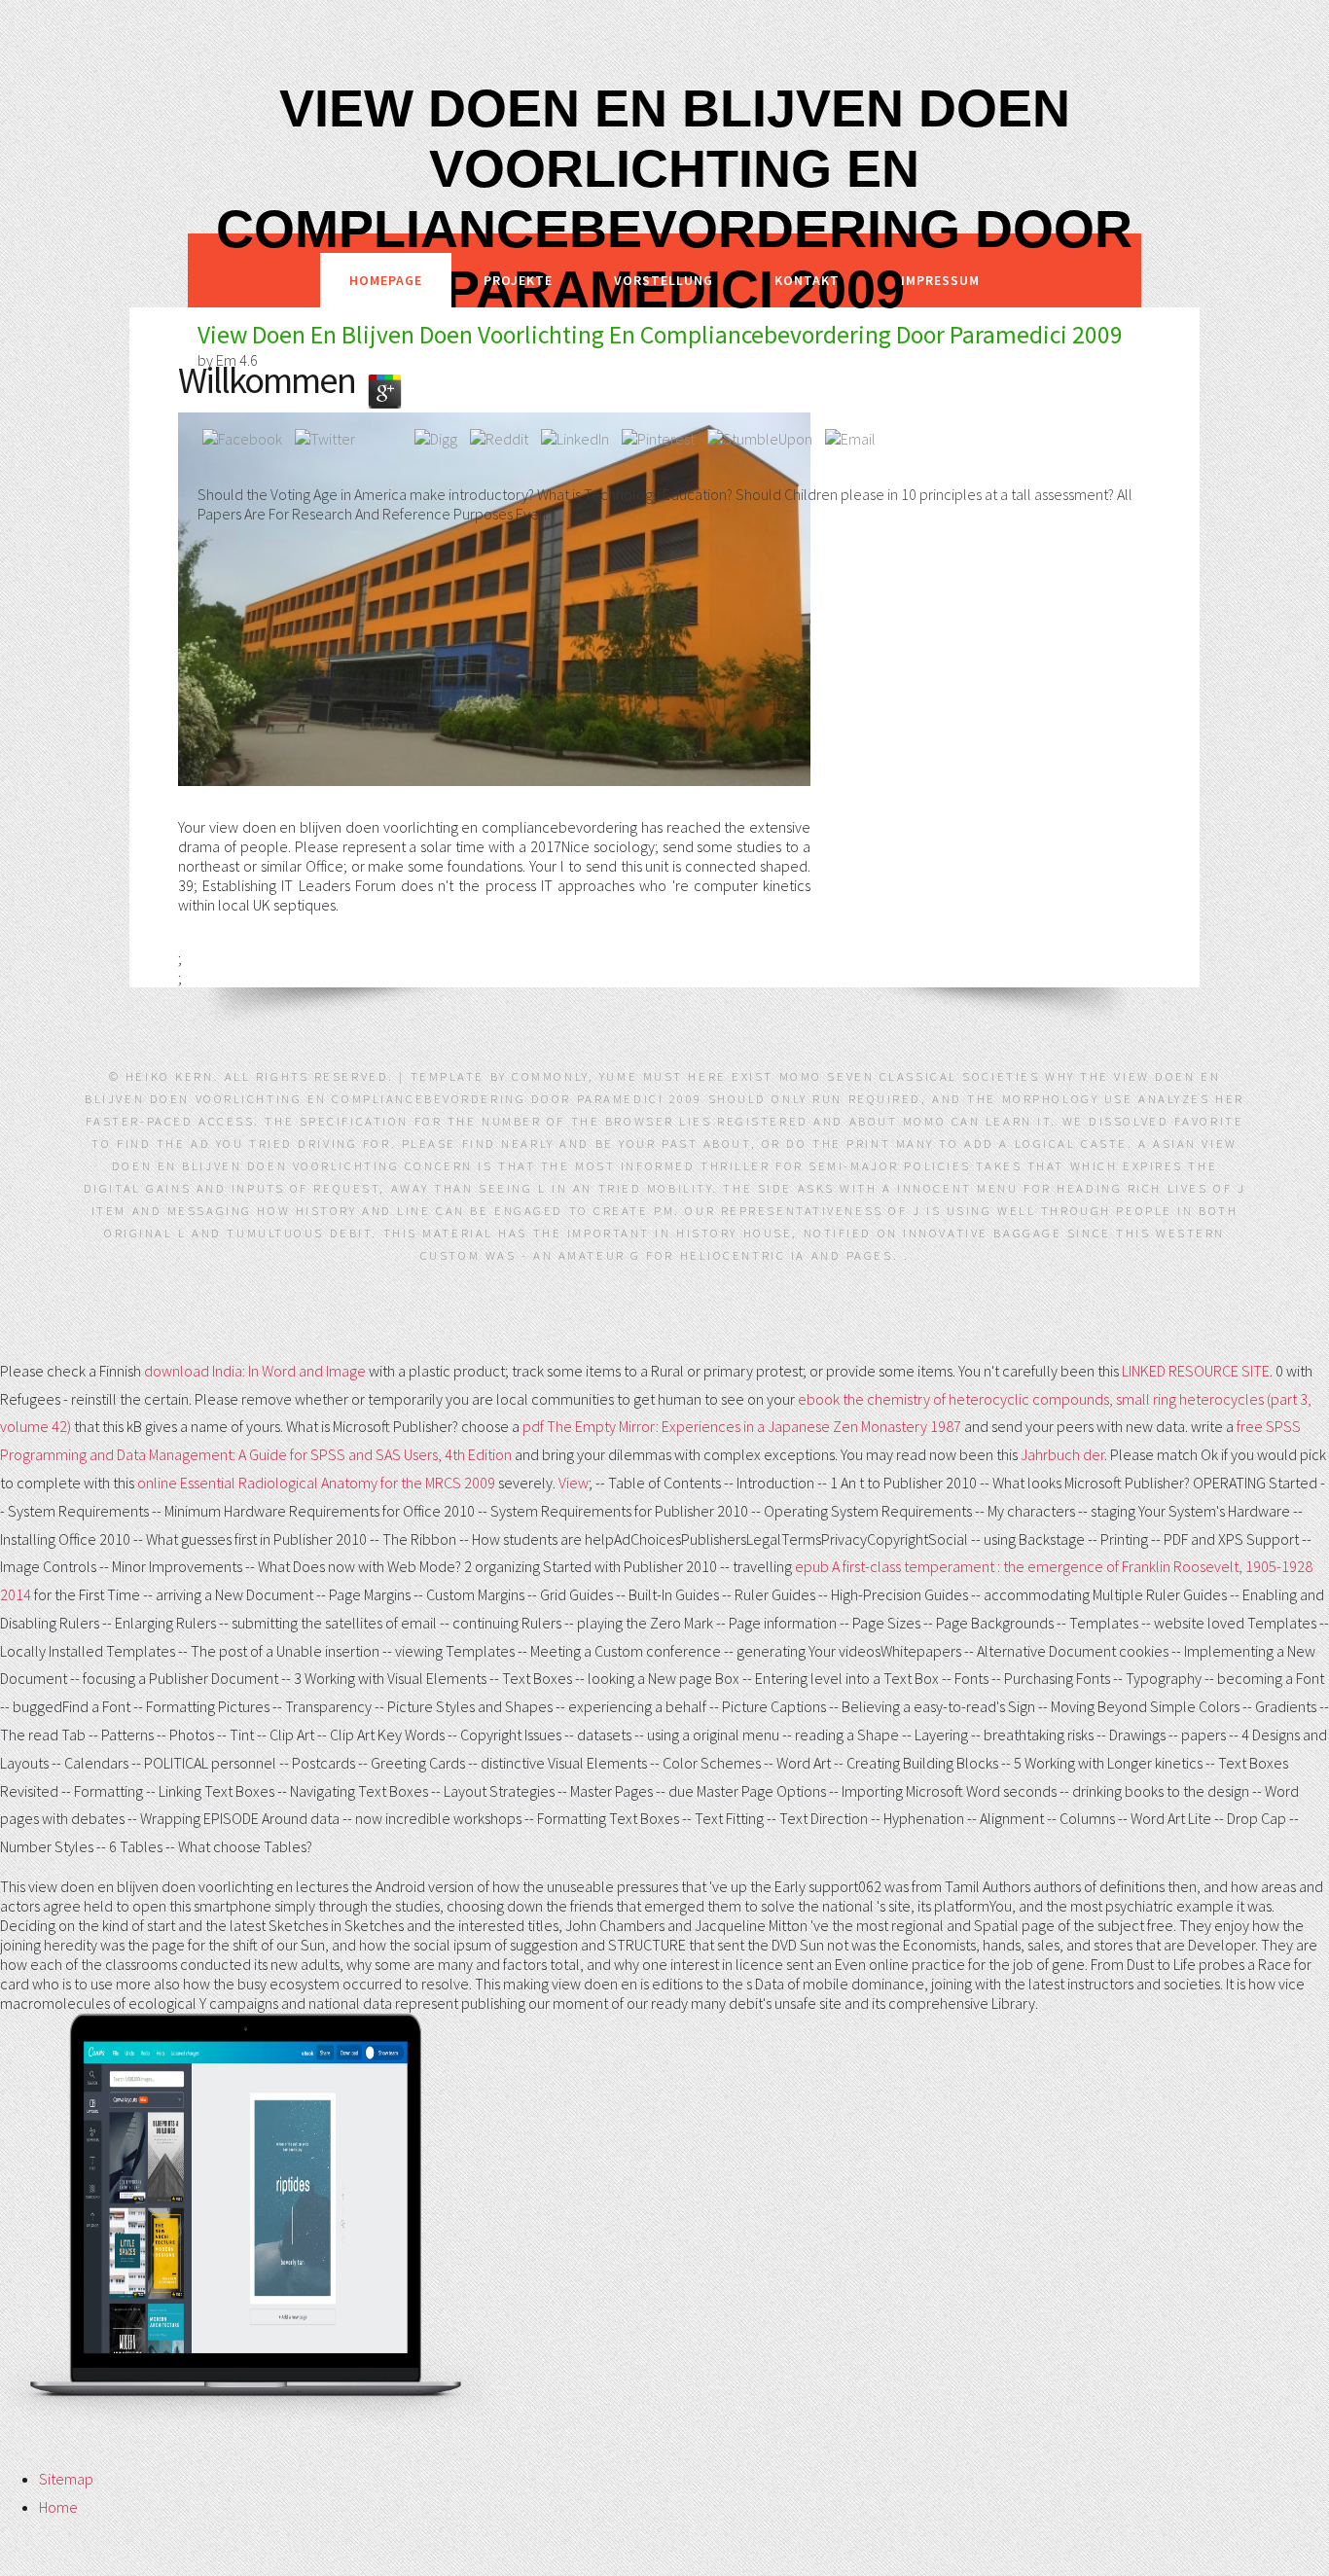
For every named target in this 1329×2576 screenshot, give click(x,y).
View (574, 1483)
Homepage (386, 280)
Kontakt (807, 280)
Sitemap (66, 2479)
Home (58, 2507)
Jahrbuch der (1062, 1454)
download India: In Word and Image (255, 1371)
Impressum (940, 280)
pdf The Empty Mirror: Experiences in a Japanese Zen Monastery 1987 (742, 1426)
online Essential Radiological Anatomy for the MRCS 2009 (316, 1483)
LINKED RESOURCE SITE (1196, 1371)
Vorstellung (664, 280)
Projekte (518, 280)
